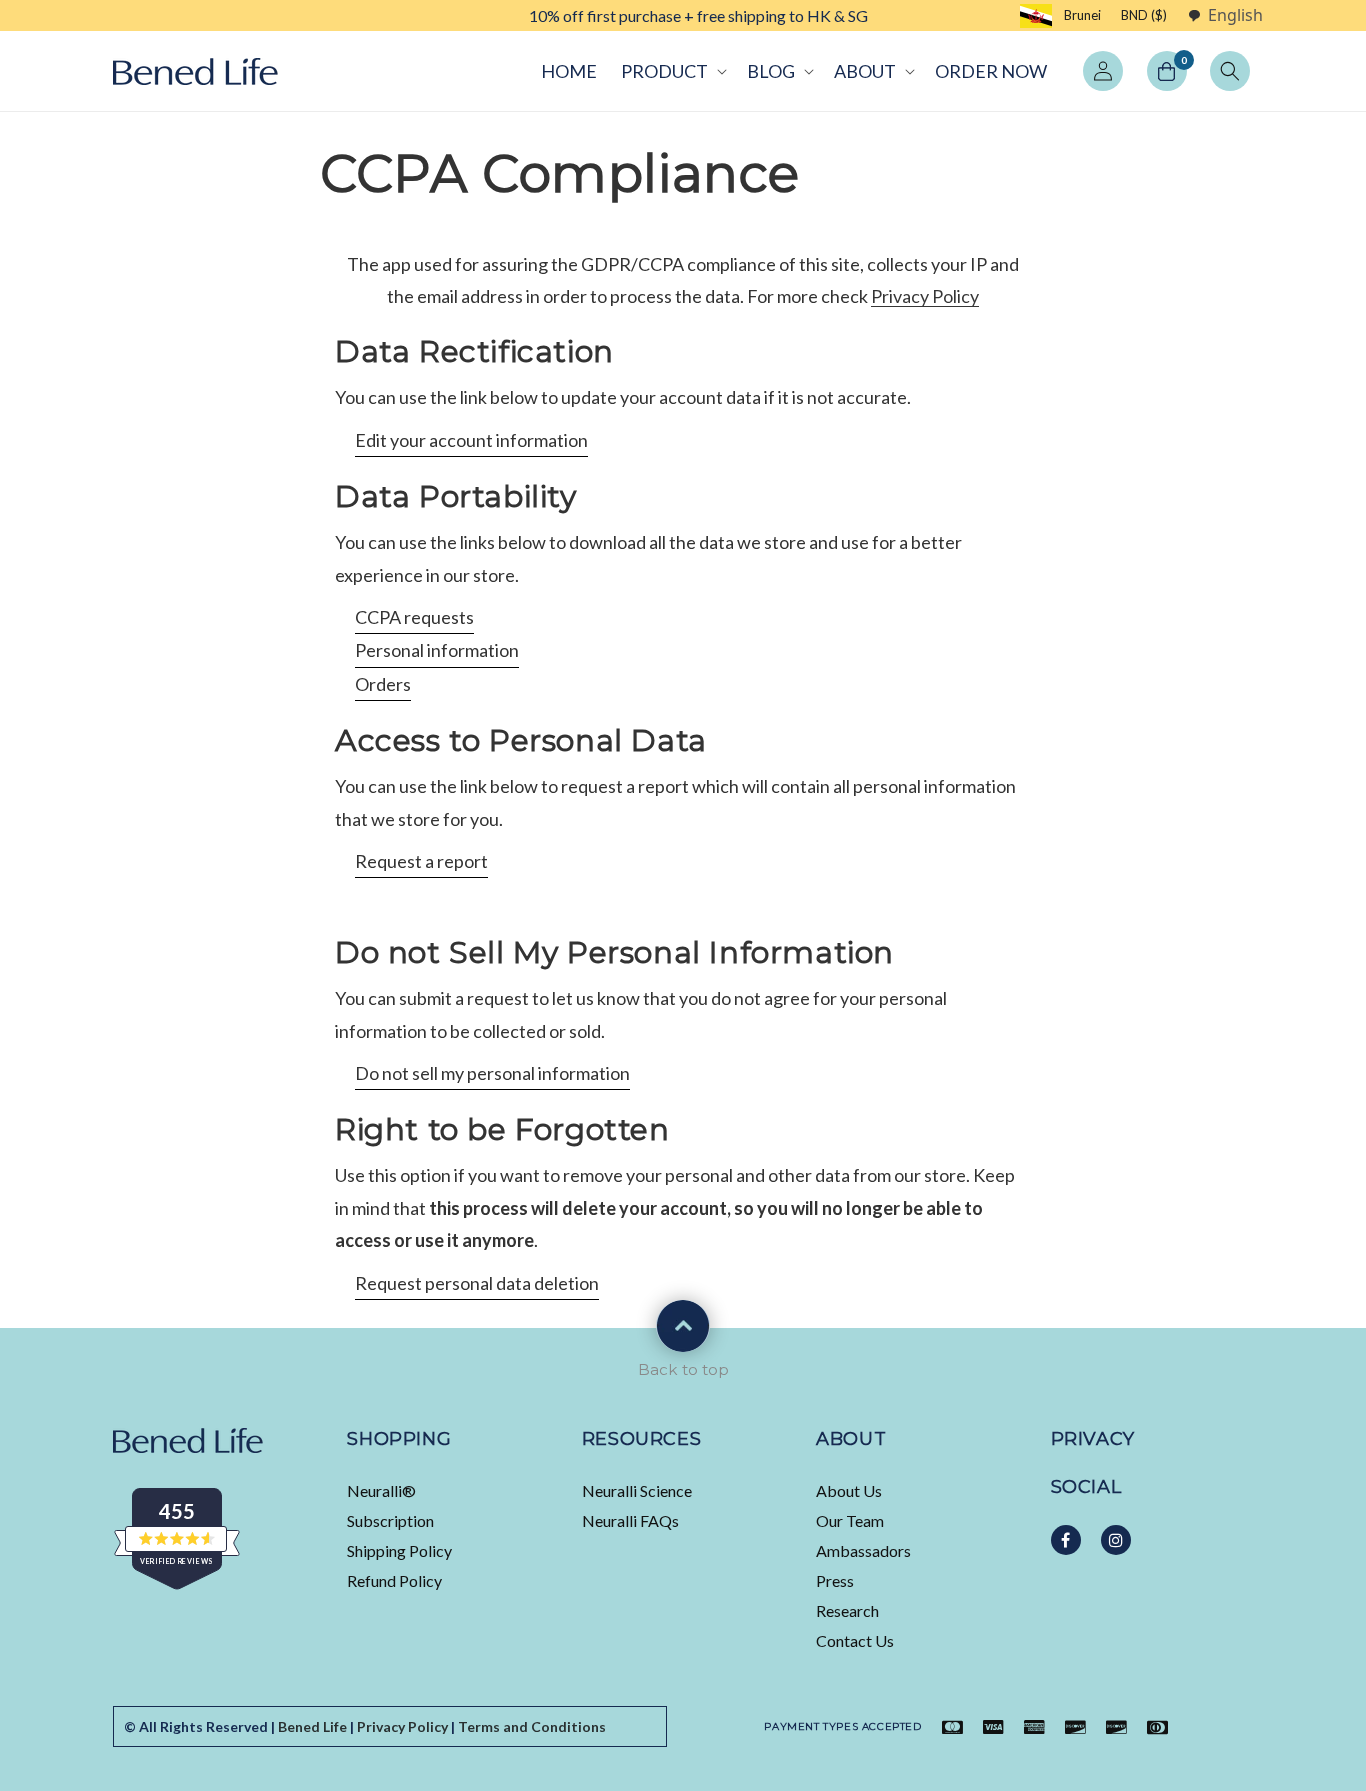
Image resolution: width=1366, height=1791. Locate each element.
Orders (383, 684)
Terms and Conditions (532, 1726)
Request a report (421, 861)
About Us (849, 1490)
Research (847, 1610)
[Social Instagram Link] (1116, 1540)
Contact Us (855, 1640)
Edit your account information (471, 440)
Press (835, 1580)
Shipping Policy (399, 1550)
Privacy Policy (925, 296)
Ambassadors (863, 1550)
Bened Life (312, 1726)
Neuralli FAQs (630, 1520)
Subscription (390, 1520)
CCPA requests (414, 617)
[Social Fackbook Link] (1066, 1540)
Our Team (850, 1520)
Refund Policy (394, 1580)
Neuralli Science (637, 1490)
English (1235, 15)
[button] (672, 71)
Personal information (437, 650)
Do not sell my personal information (492, 1073)
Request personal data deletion (477, 1283)
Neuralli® (381, 1490)
